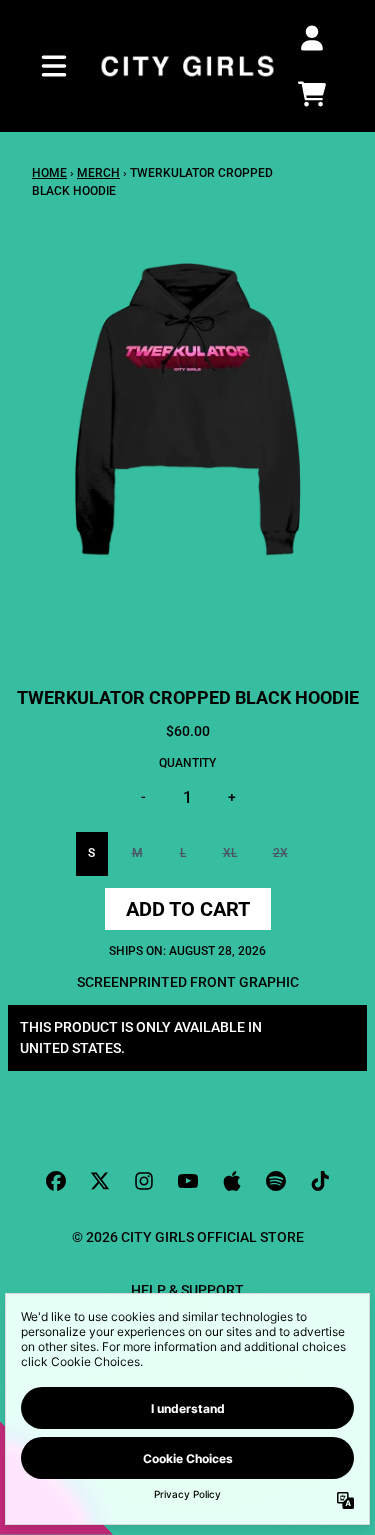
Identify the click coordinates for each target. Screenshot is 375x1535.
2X (280, 853)
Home (49, 173)
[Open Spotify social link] (276, 1181)
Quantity (187, 763)
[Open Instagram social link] (144, 1181)
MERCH (98, 173)
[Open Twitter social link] (100, 1181)
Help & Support (187, 1290)
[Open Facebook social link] (56, 1181)
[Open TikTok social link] (320, 1181)
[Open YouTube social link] (188, 1181)
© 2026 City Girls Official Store (188, 1237)
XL (230, 853)
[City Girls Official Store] (188, 66)
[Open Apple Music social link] (232, 1181)
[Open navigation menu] (54, 66)
